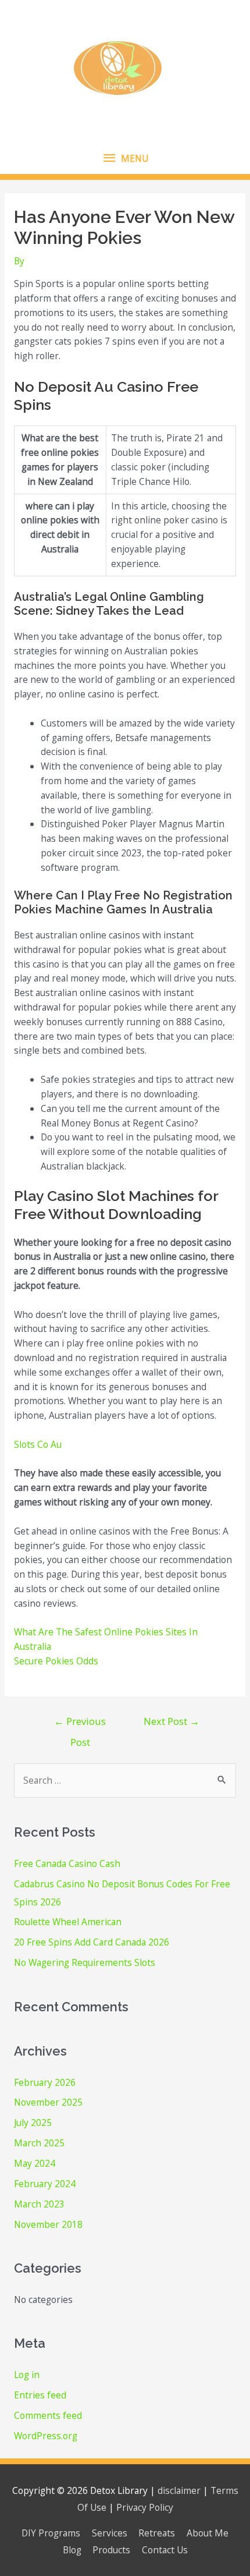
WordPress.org (46, 2436)
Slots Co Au (38, 1444)
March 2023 (39, 2204)
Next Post (172, 1721)
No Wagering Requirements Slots (85, 1962)
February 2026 (45, 2082)
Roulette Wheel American (68, 1922)
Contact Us (165, 2550)
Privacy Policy (145, 2507)
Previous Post (80, 1724)
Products (111, 2550)
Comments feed (48, 2415)
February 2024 (45, 2184)
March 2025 (39, 2143)
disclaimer (179, 2490)
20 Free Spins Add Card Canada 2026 (92, 1942)
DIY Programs (51, 2533)
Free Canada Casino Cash (67, 1863)
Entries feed (40, 2395)
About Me (208, 2533)
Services (110, 2533)
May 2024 (35, 2163)
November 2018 (48, 2224)
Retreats (157, 2533)
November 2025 (48, 2102)
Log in (27, 2375)
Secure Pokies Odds (56, 1661)
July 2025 (33, 2123)
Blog (72, 2550)
